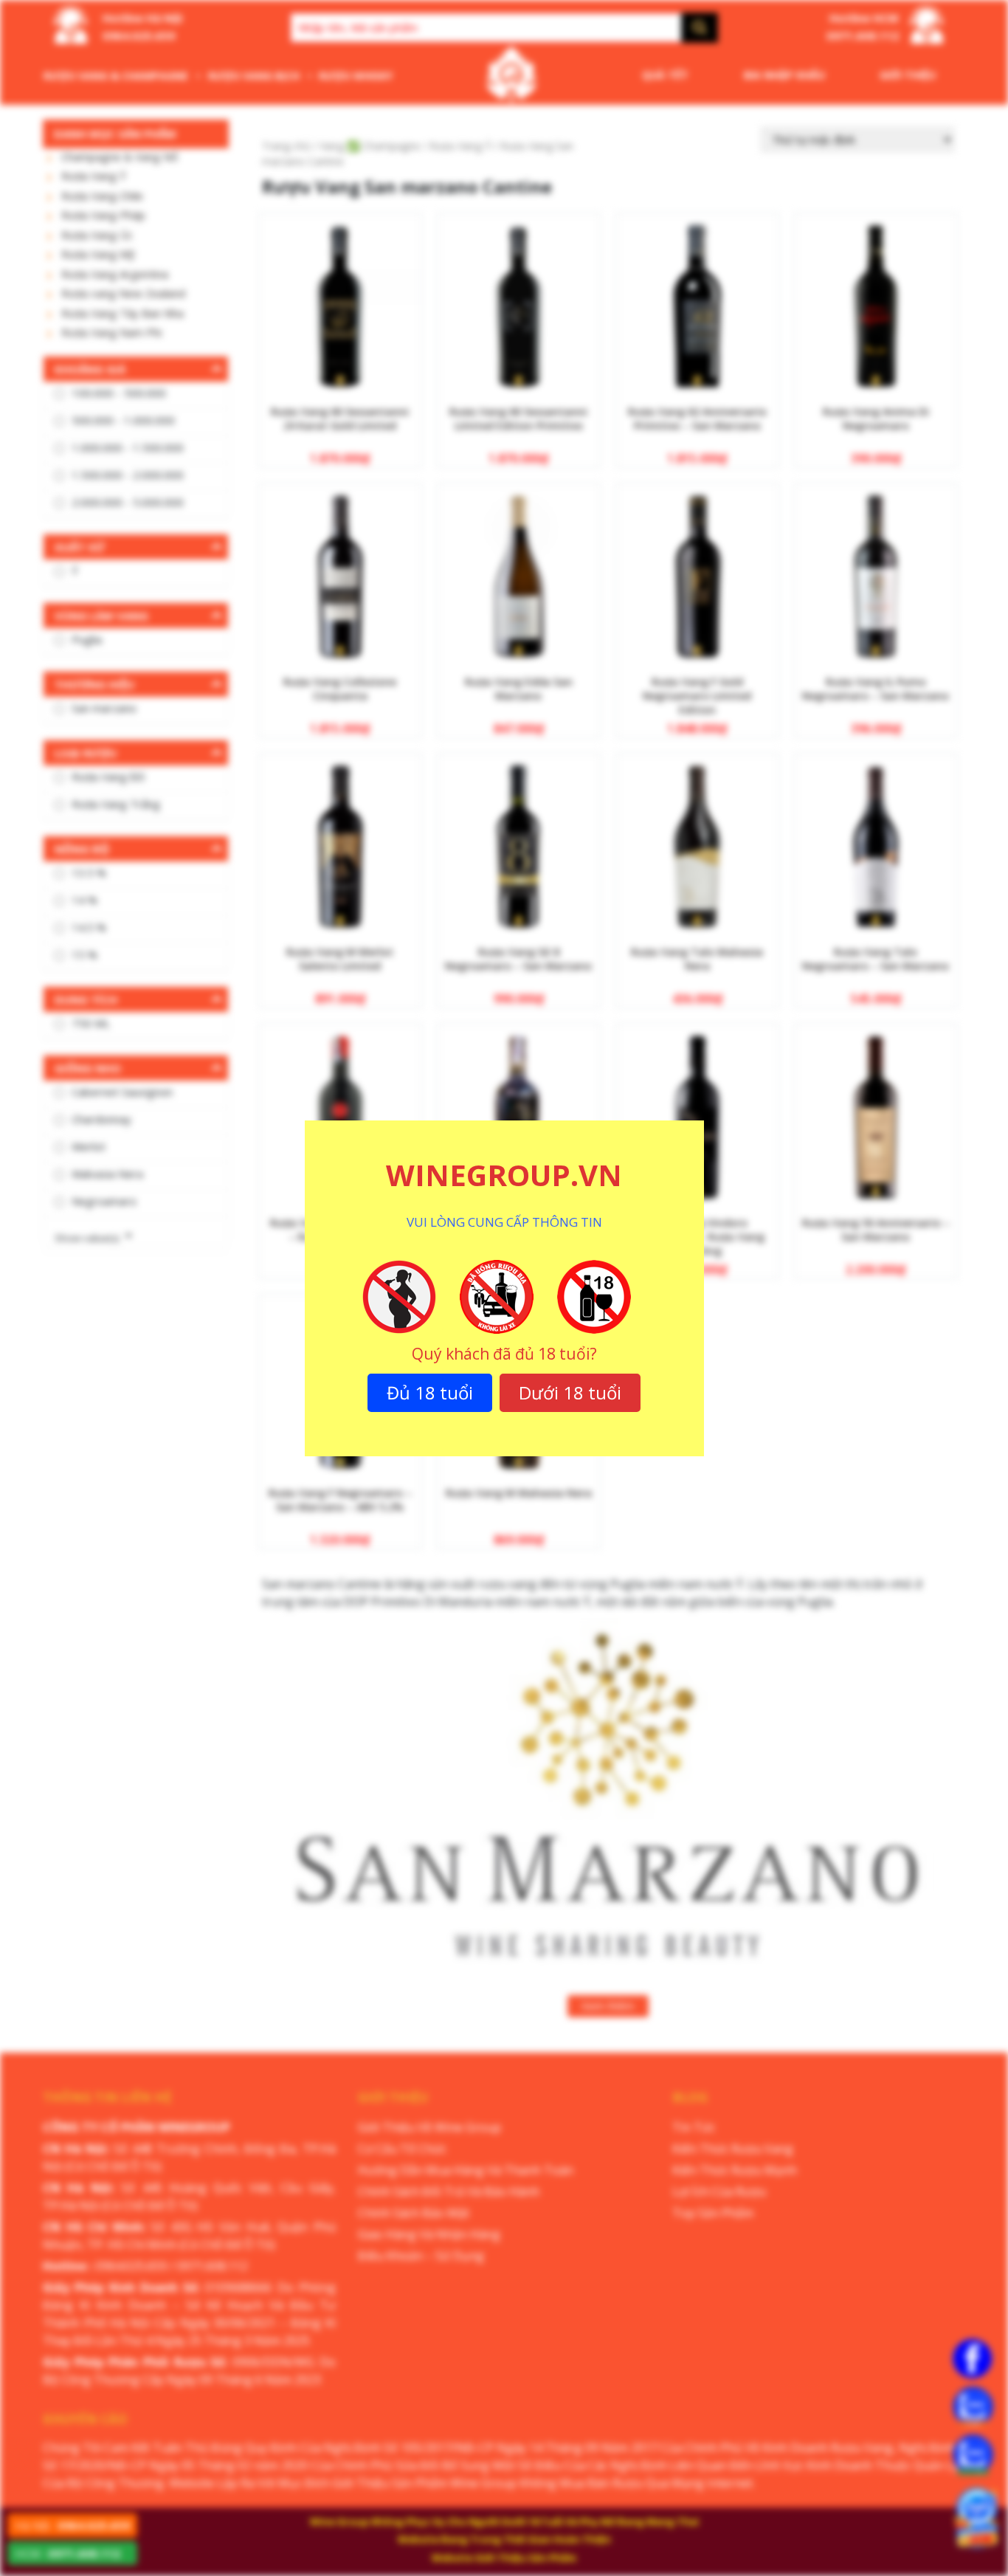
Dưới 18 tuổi (570, 1392)
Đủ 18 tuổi (430, 1392)
